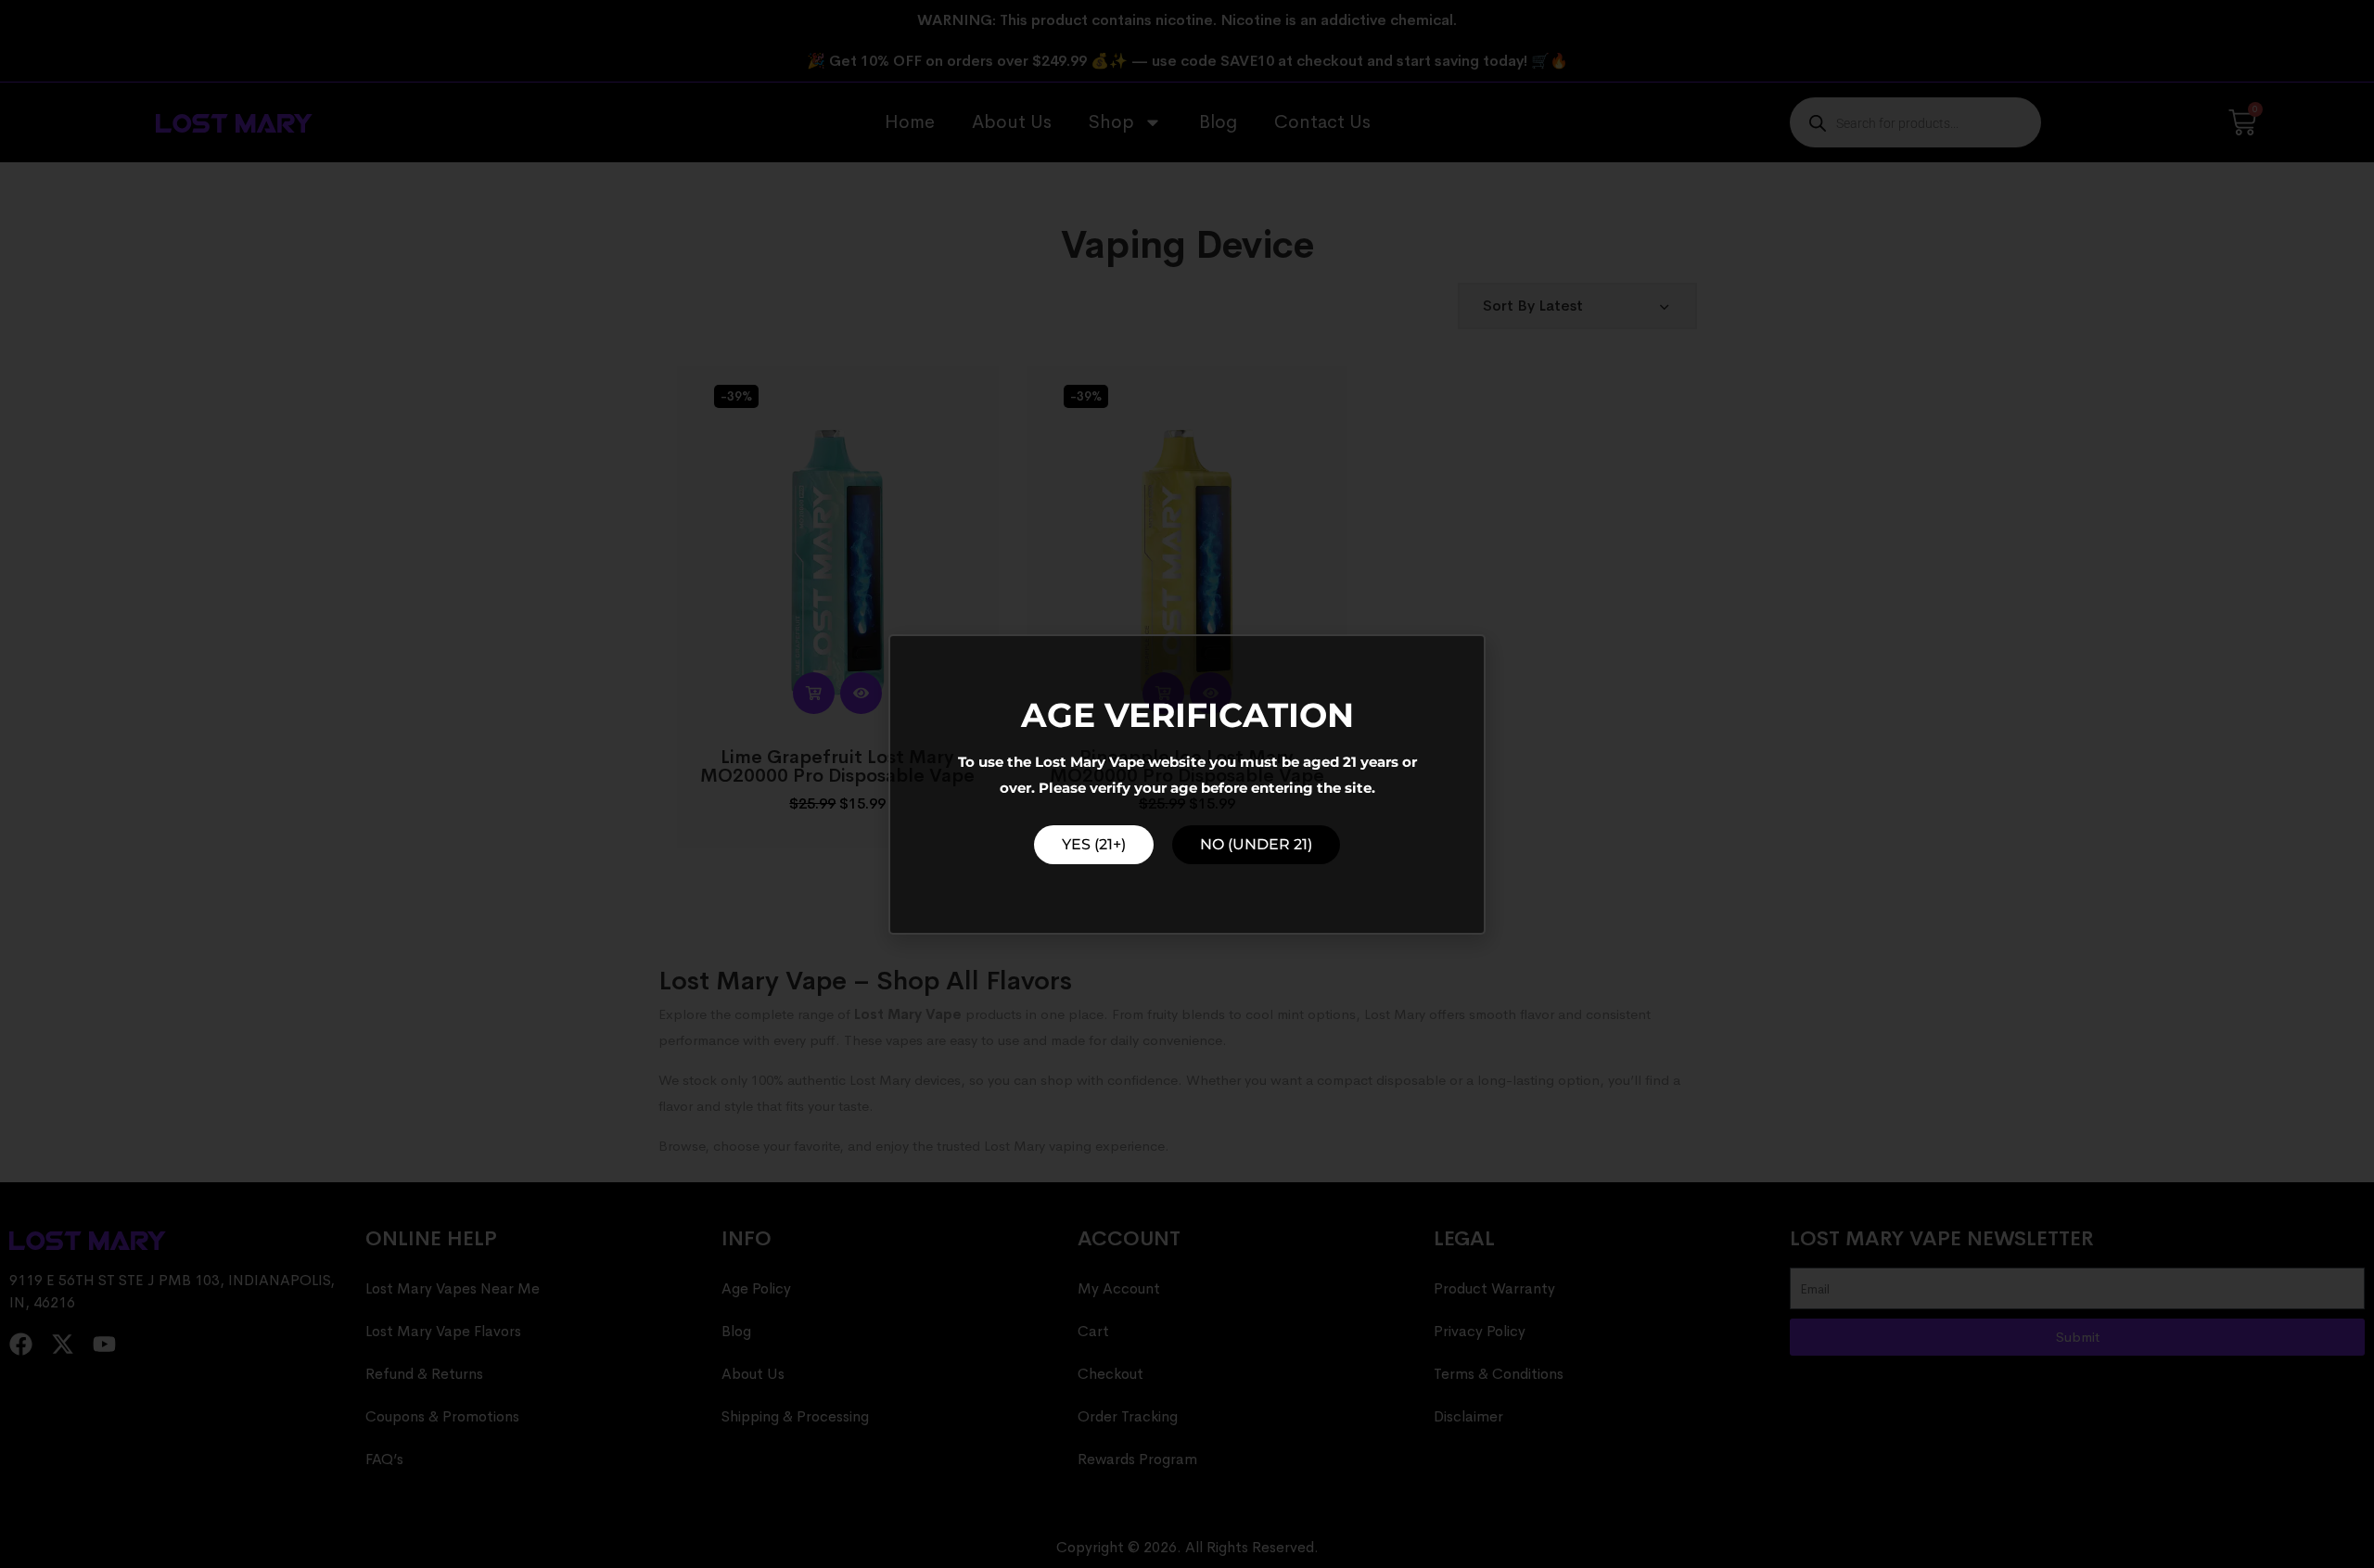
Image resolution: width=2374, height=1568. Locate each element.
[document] (1187, 784)
